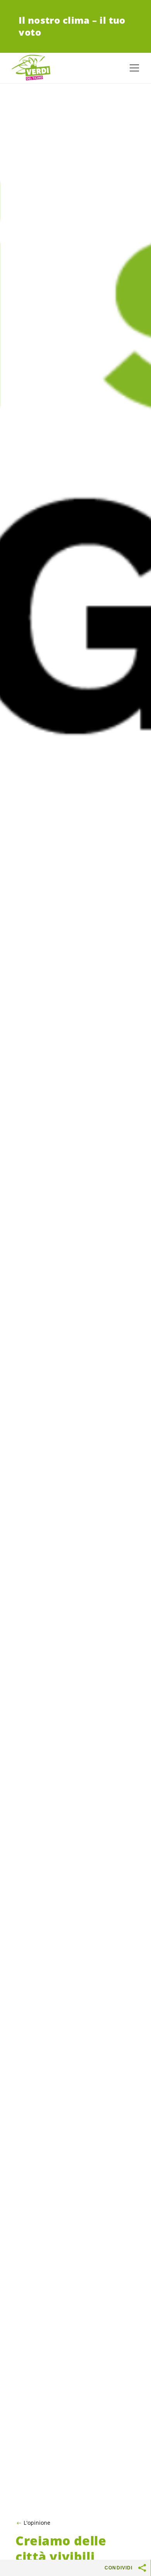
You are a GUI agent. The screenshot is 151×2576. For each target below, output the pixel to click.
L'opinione (37, 2523)
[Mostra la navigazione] (134, 68)
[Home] (31, 68)
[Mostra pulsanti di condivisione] (142, 2568)
